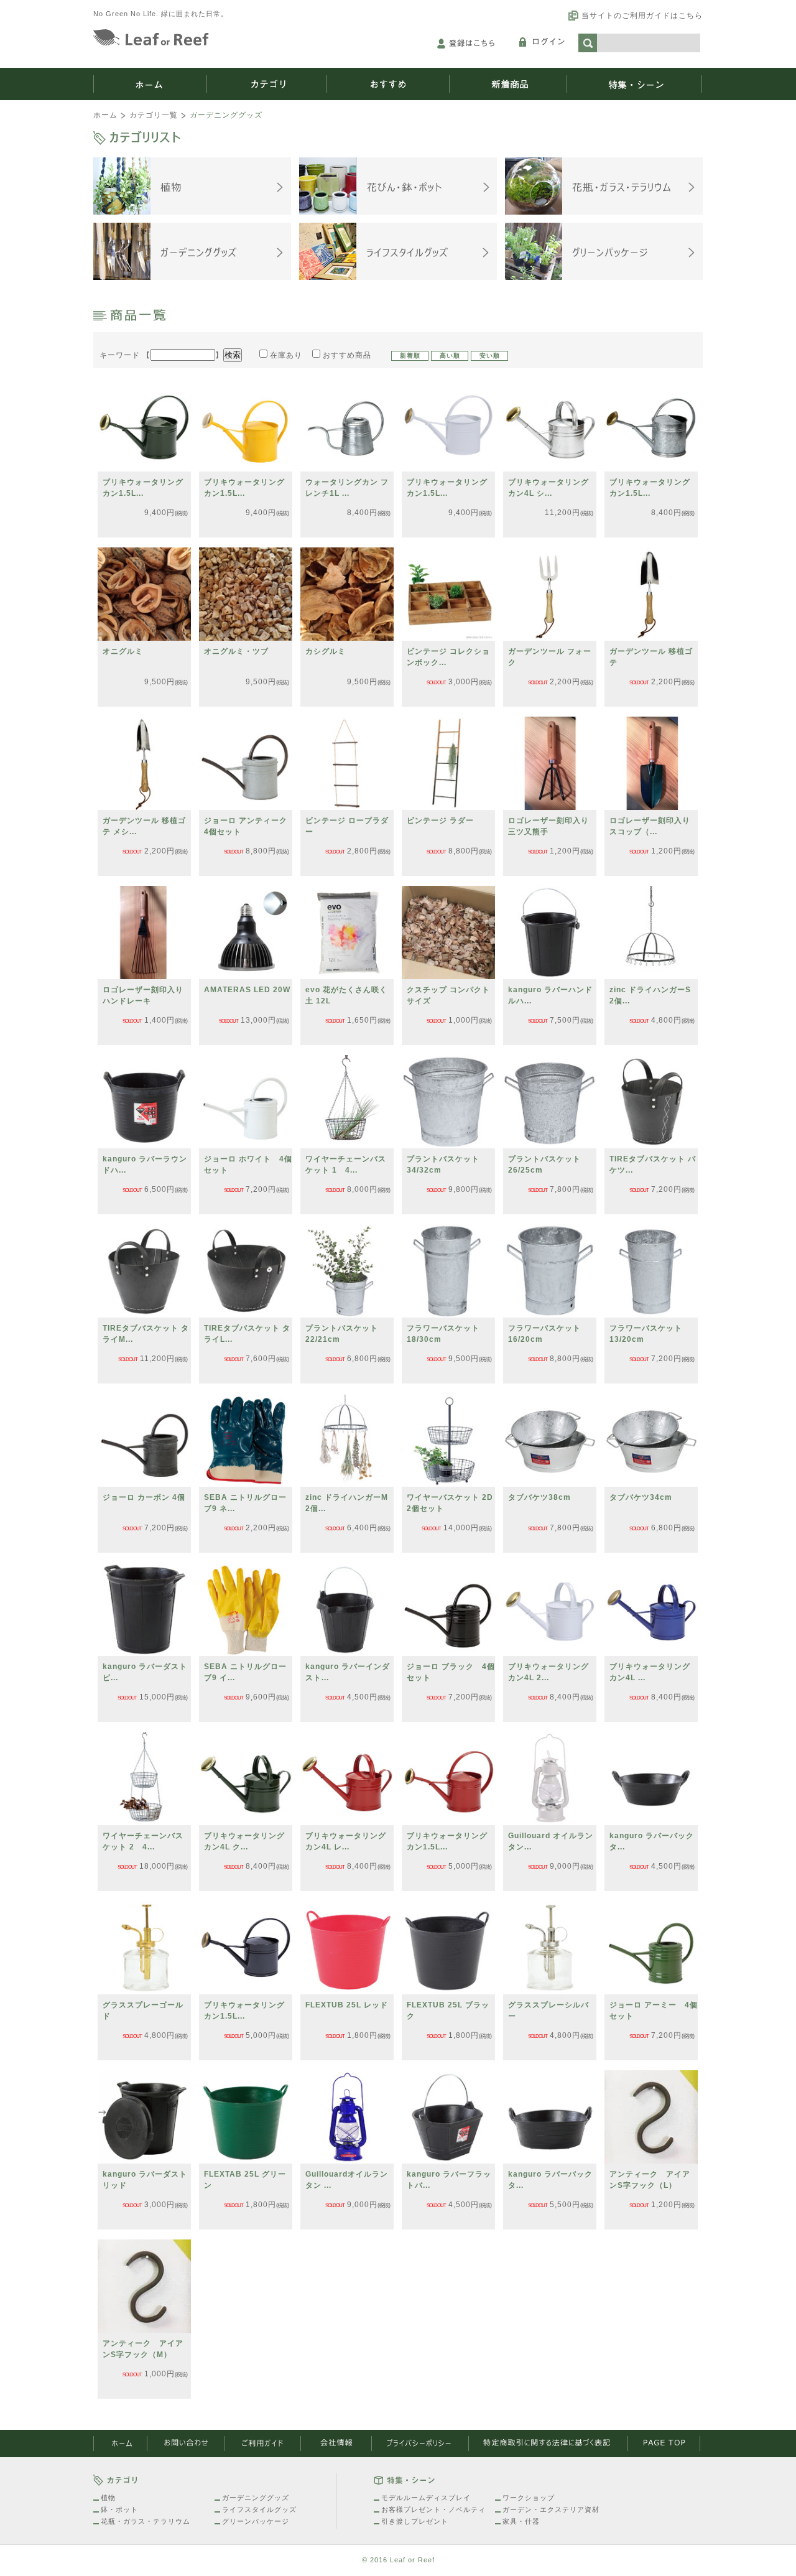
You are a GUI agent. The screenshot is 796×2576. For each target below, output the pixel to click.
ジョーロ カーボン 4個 (144, 1497)
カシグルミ (326, 651)
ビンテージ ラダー (440, 821)
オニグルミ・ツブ (236, 651)
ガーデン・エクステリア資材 (551, 2509)
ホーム (105, 115)
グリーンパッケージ (256, 2521)
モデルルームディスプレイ (426, 2498)
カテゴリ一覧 (154, 115)
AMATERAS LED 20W (247, 990)
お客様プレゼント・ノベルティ (433, 2509)
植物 (108, 2498)
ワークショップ (529, 2498)
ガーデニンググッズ (256, 2498)
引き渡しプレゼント (415, 2521)
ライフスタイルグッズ (259, 2509)
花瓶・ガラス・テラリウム (146, 2521)
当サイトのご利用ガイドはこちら (642, 16)
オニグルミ (123, 651)
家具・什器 (521, 2521)
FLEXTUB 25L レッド (347, 2005)
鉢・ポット (119, 2509)
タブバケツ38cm (539, 1497)
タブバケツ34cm (641, 1497)
